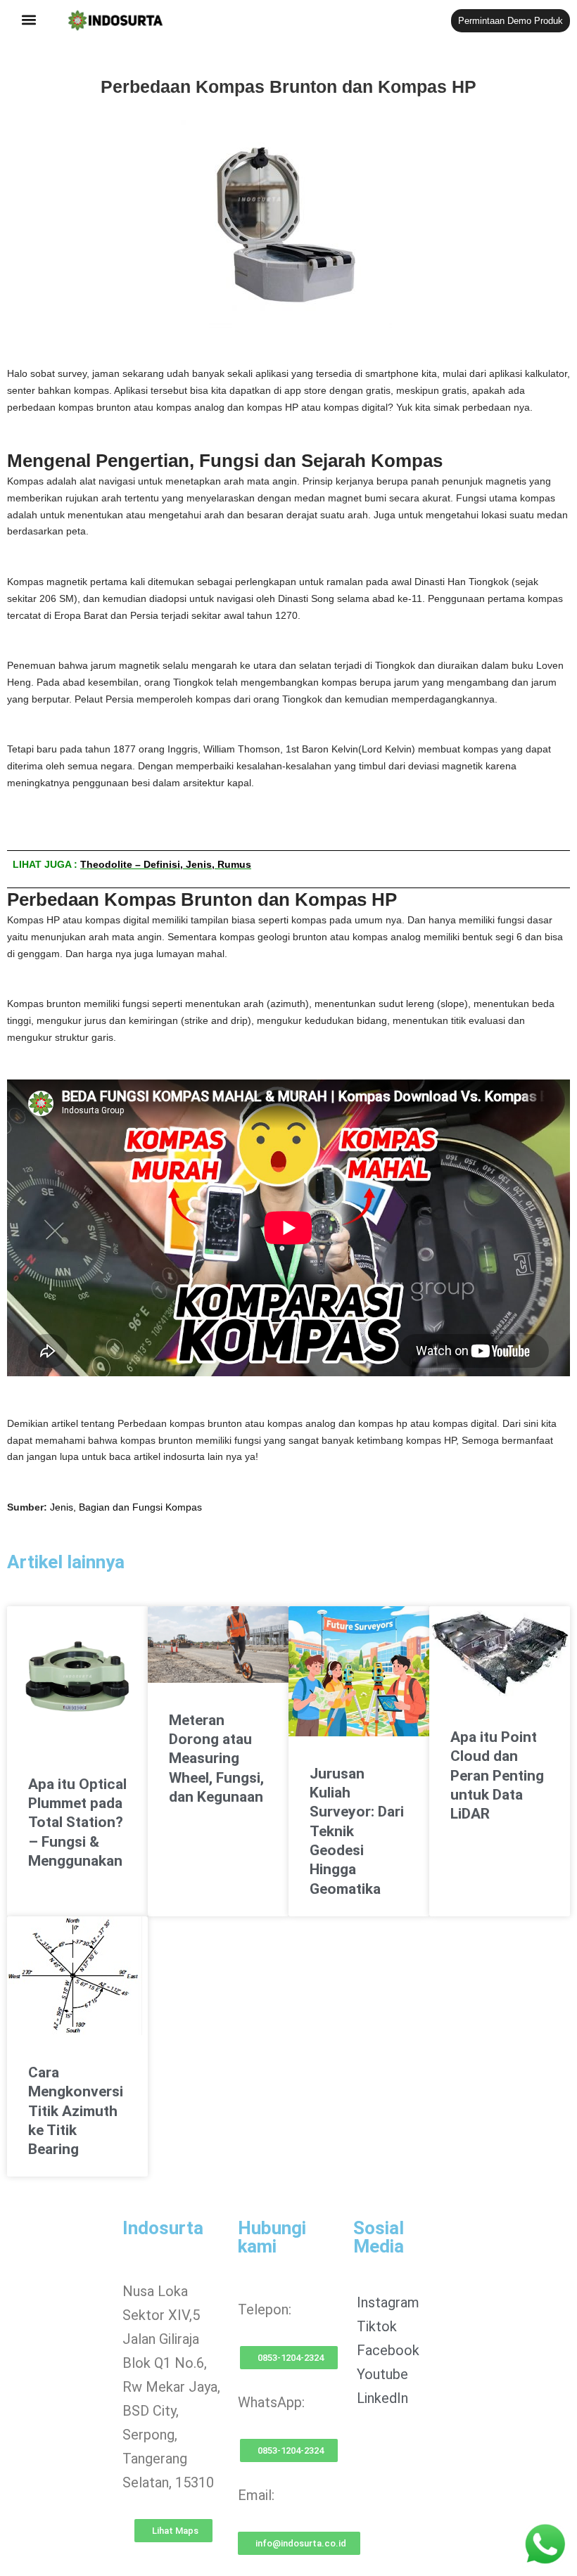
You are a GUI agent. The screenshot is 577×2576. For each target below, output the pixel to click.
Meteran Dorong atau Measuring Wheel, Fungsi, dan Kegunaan (216, 1758)
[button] (29, 20)
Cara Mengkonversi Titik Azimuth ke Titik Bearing (76, 2111)
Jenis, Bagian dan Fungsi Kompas (126, 1507)
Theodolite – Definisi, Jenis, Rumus (166, 864)
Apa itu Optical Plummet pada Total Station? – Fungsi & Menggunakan (77, 1822)
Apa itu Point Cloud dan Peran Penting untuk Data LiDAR (497, 1775)
